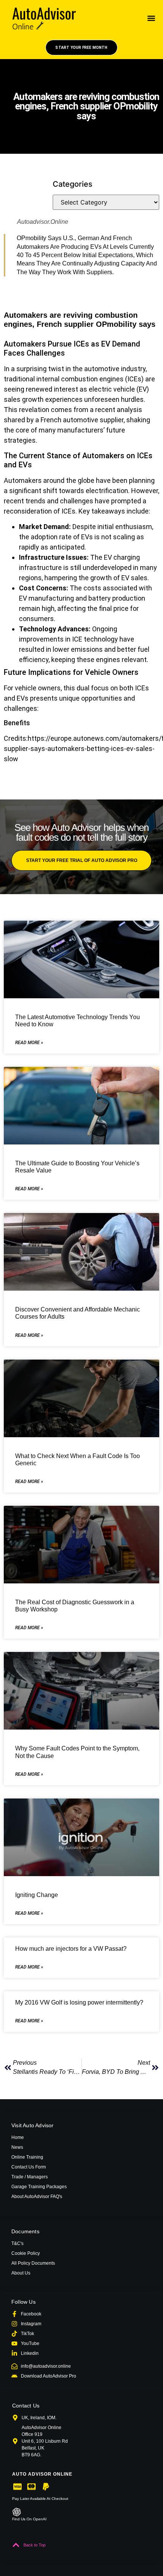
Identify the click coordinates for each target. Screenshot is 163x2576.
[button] (151, 18)
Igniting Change (37, 1895)
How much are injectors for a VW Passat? (71, 1949)
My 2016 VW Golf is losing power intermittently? (79, 2002)
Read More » (29, 1043)
